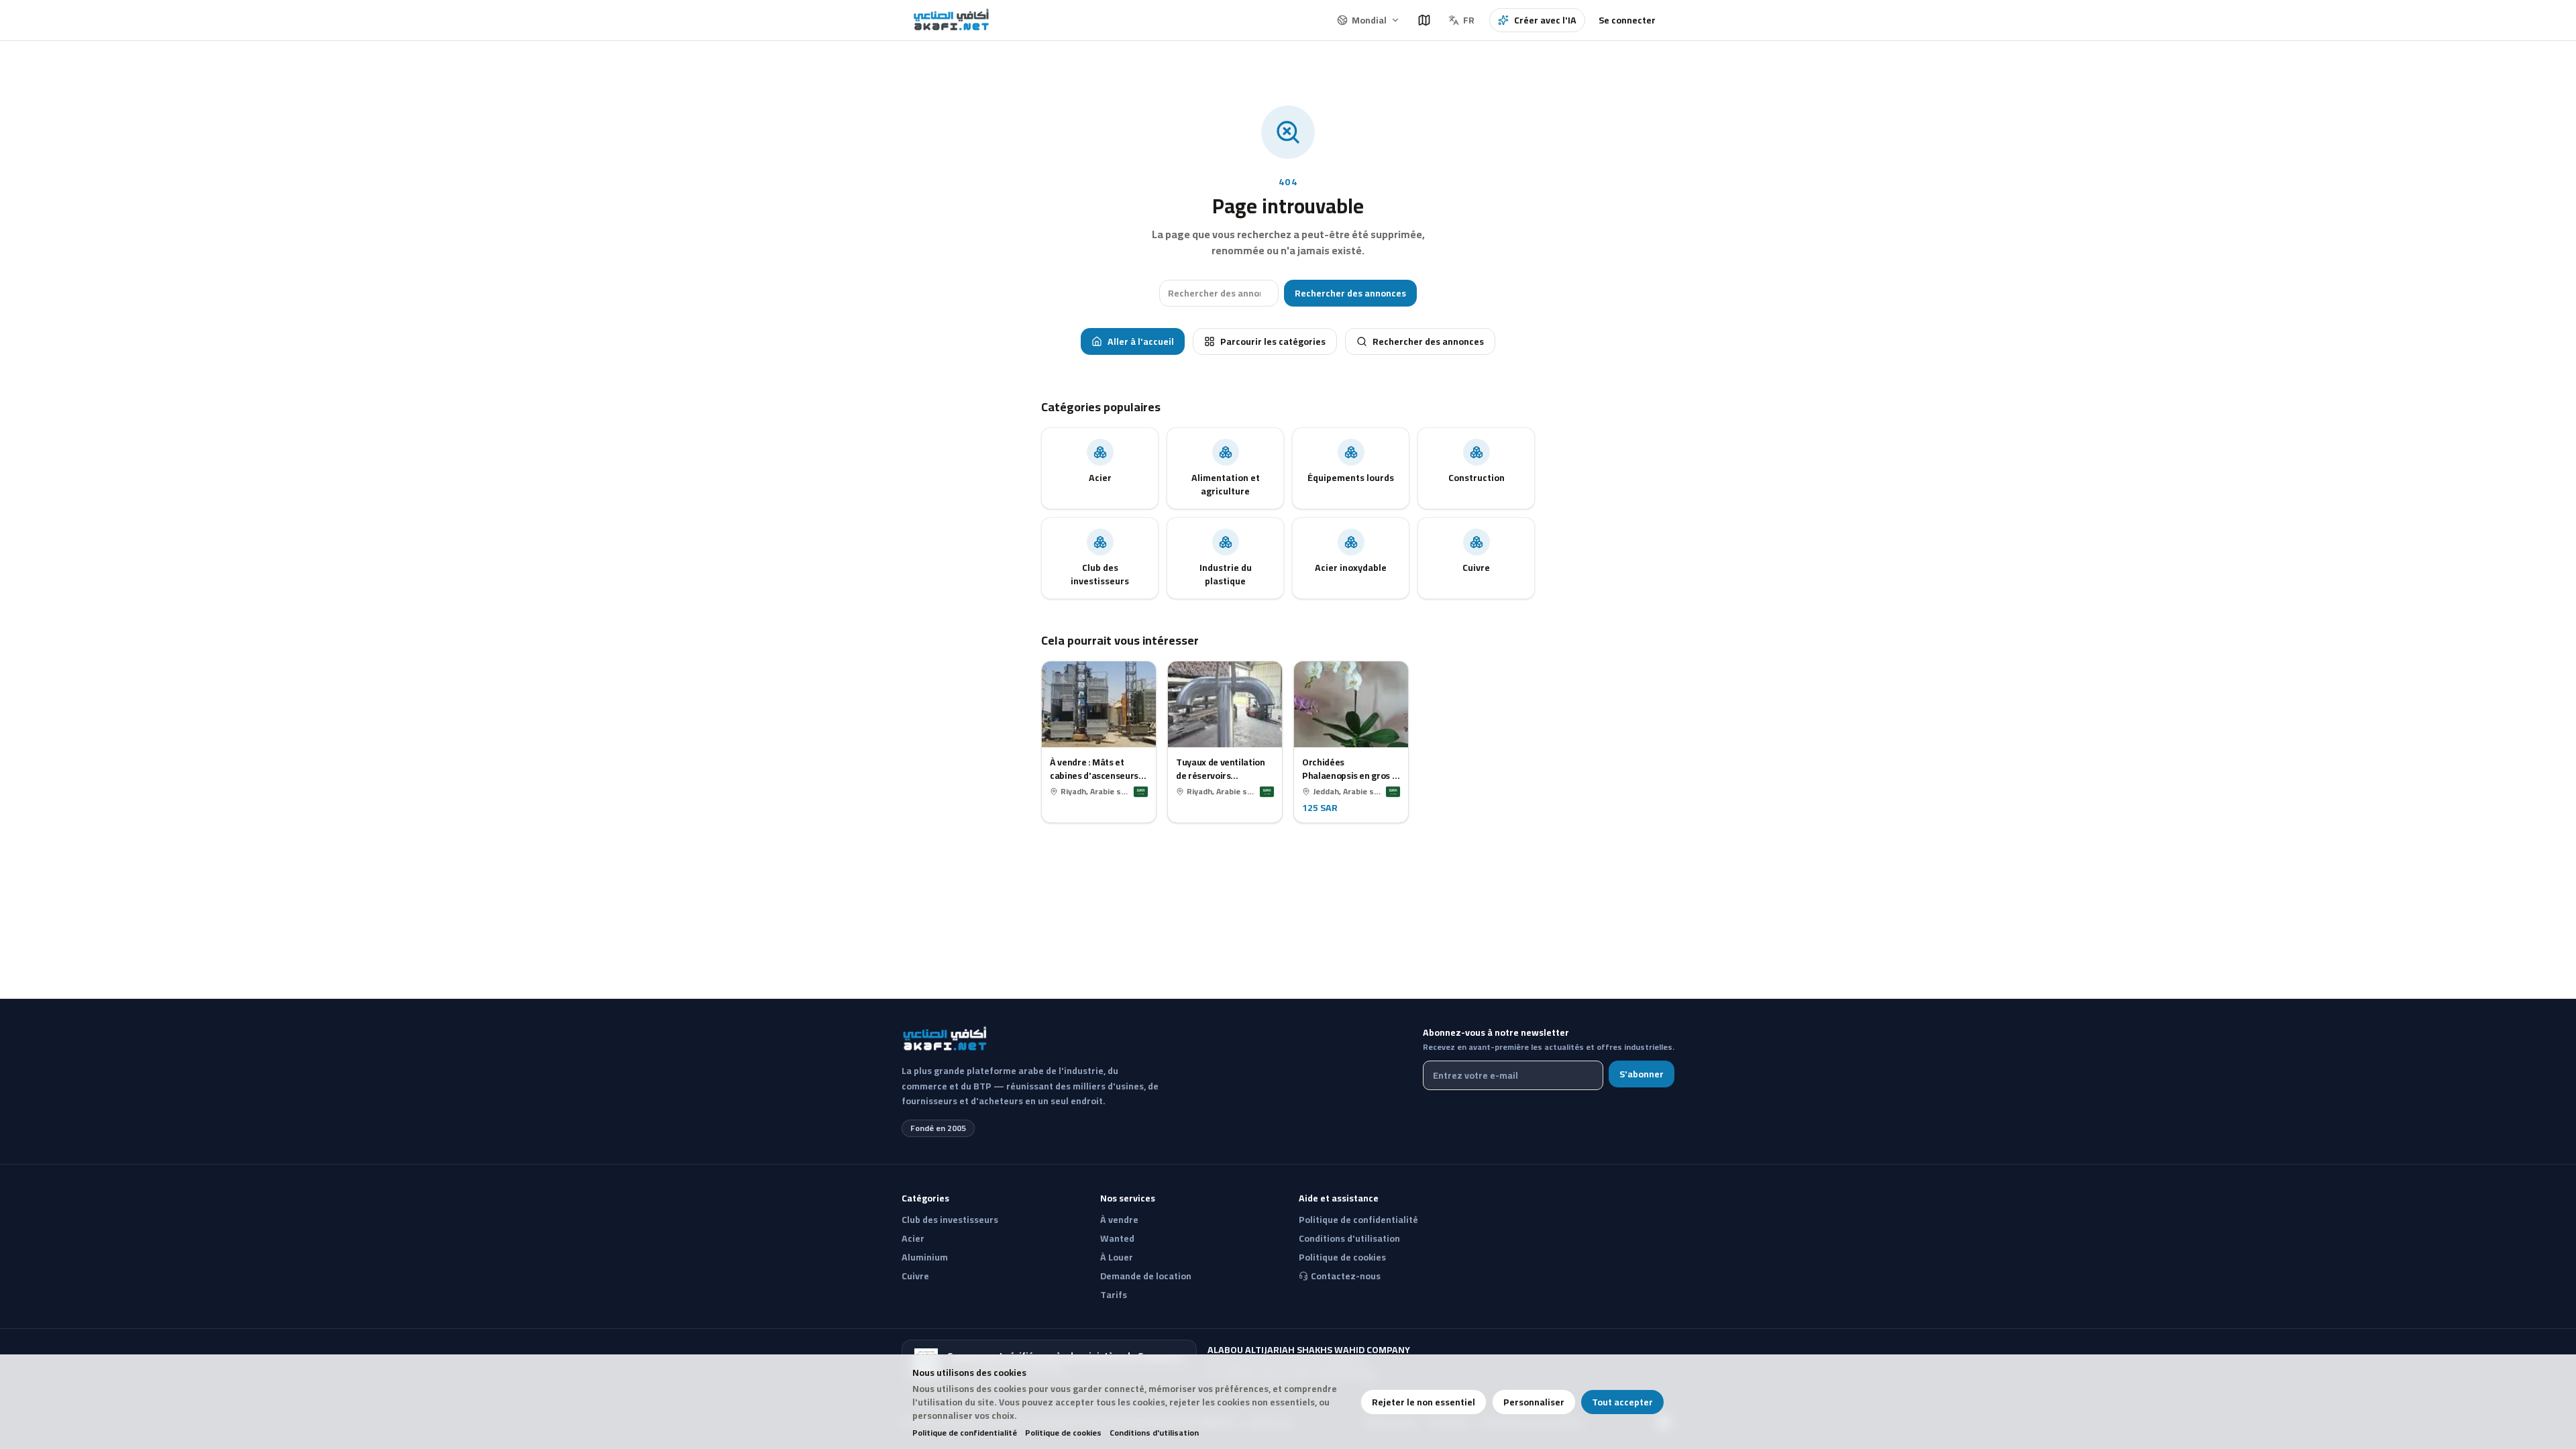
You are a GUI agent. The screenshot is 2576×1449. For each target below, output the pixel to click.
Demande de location (1146, 1276)
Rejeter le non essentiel (1424, 1402)
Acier (913, 1238)
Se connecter (1627, 20)
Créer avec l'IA (1545, 20)
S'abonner (1642, 1074)
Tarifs (1114, 1295)
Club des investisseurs (950, 1220)
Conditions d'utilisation (1154, 1433)
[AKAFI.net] (952, 20)
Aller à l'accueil (1141, 341)
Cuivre (915, 1276)
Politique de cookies (1063, 1433)
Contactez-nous (1346, 1276)
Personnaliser (1534, 1402)
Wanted (1117, 1238)
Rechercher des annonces (1350, 293)
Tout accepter (1622, 1402)
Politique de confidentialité (965, 1433)
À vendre (1119, 1220)
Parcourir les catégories (1273, 341)
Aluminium (925, 1257)
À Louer (1117, 1257)
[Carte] (1424, 20)
